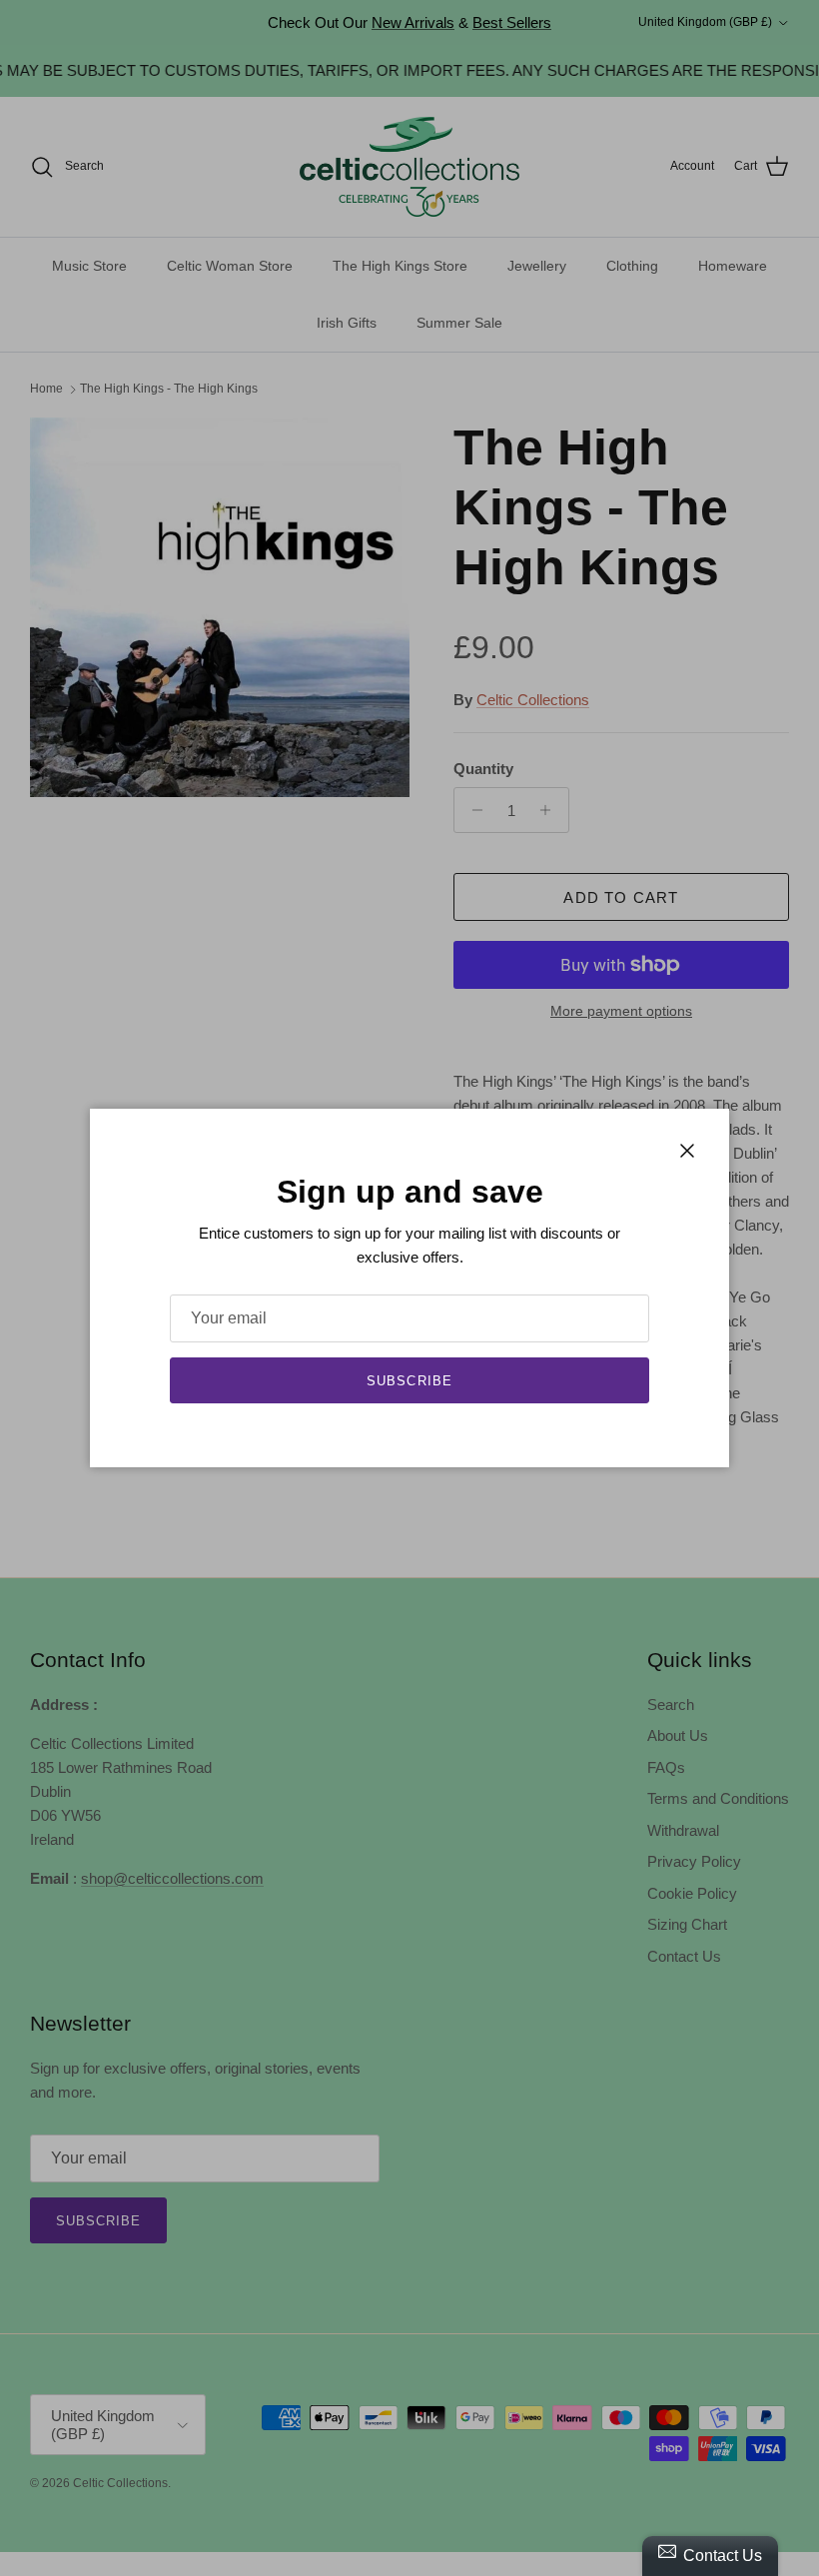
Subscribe (409, 1381)
